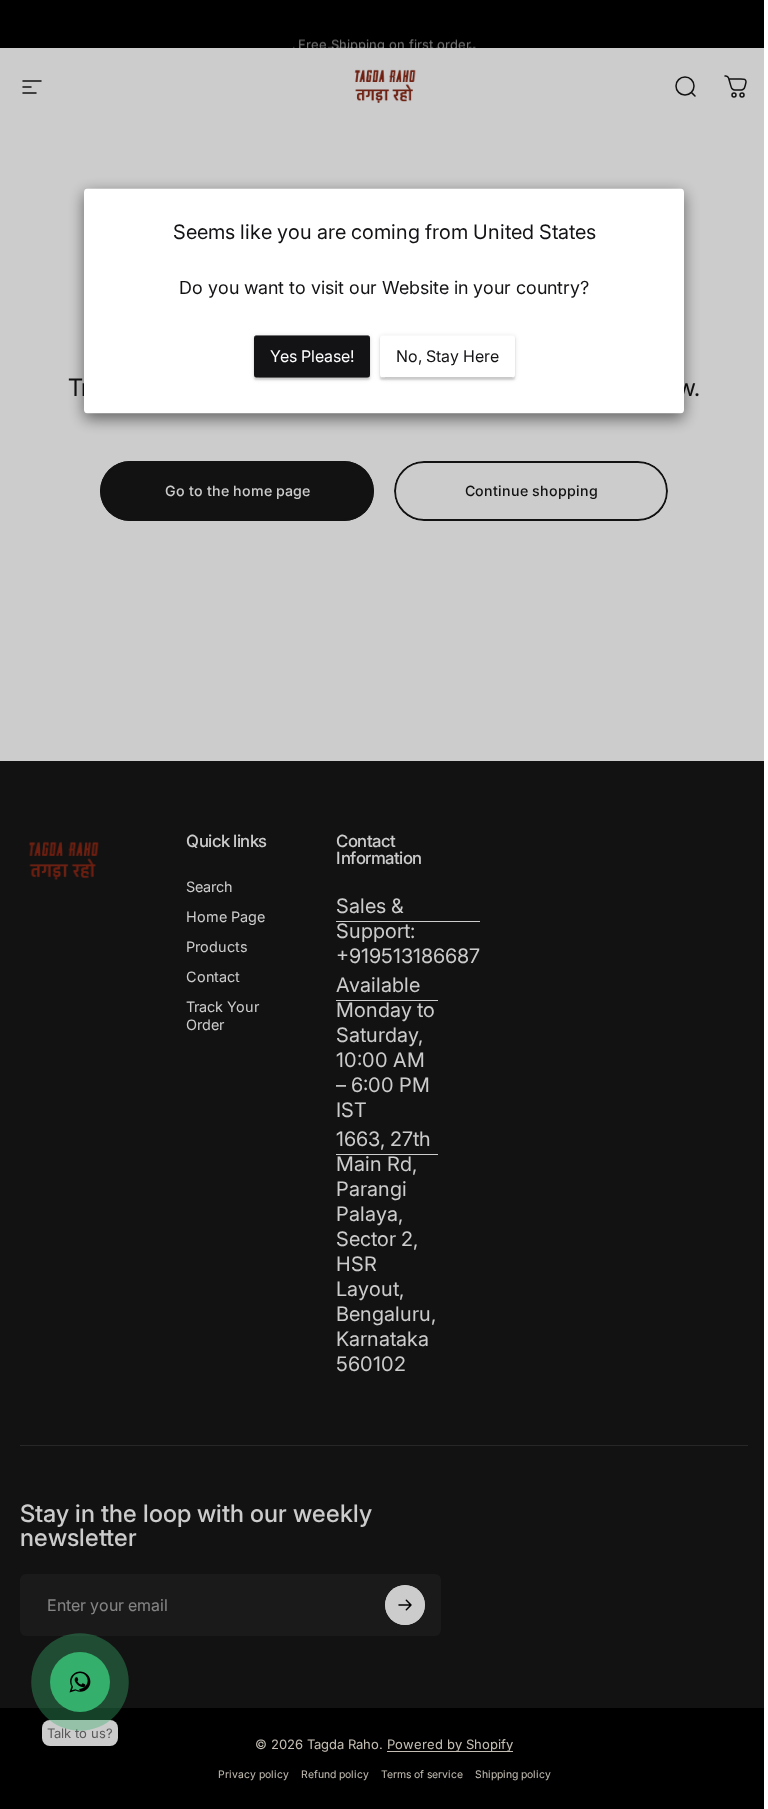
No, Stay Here (447, 357)
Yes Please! (312, 357)
